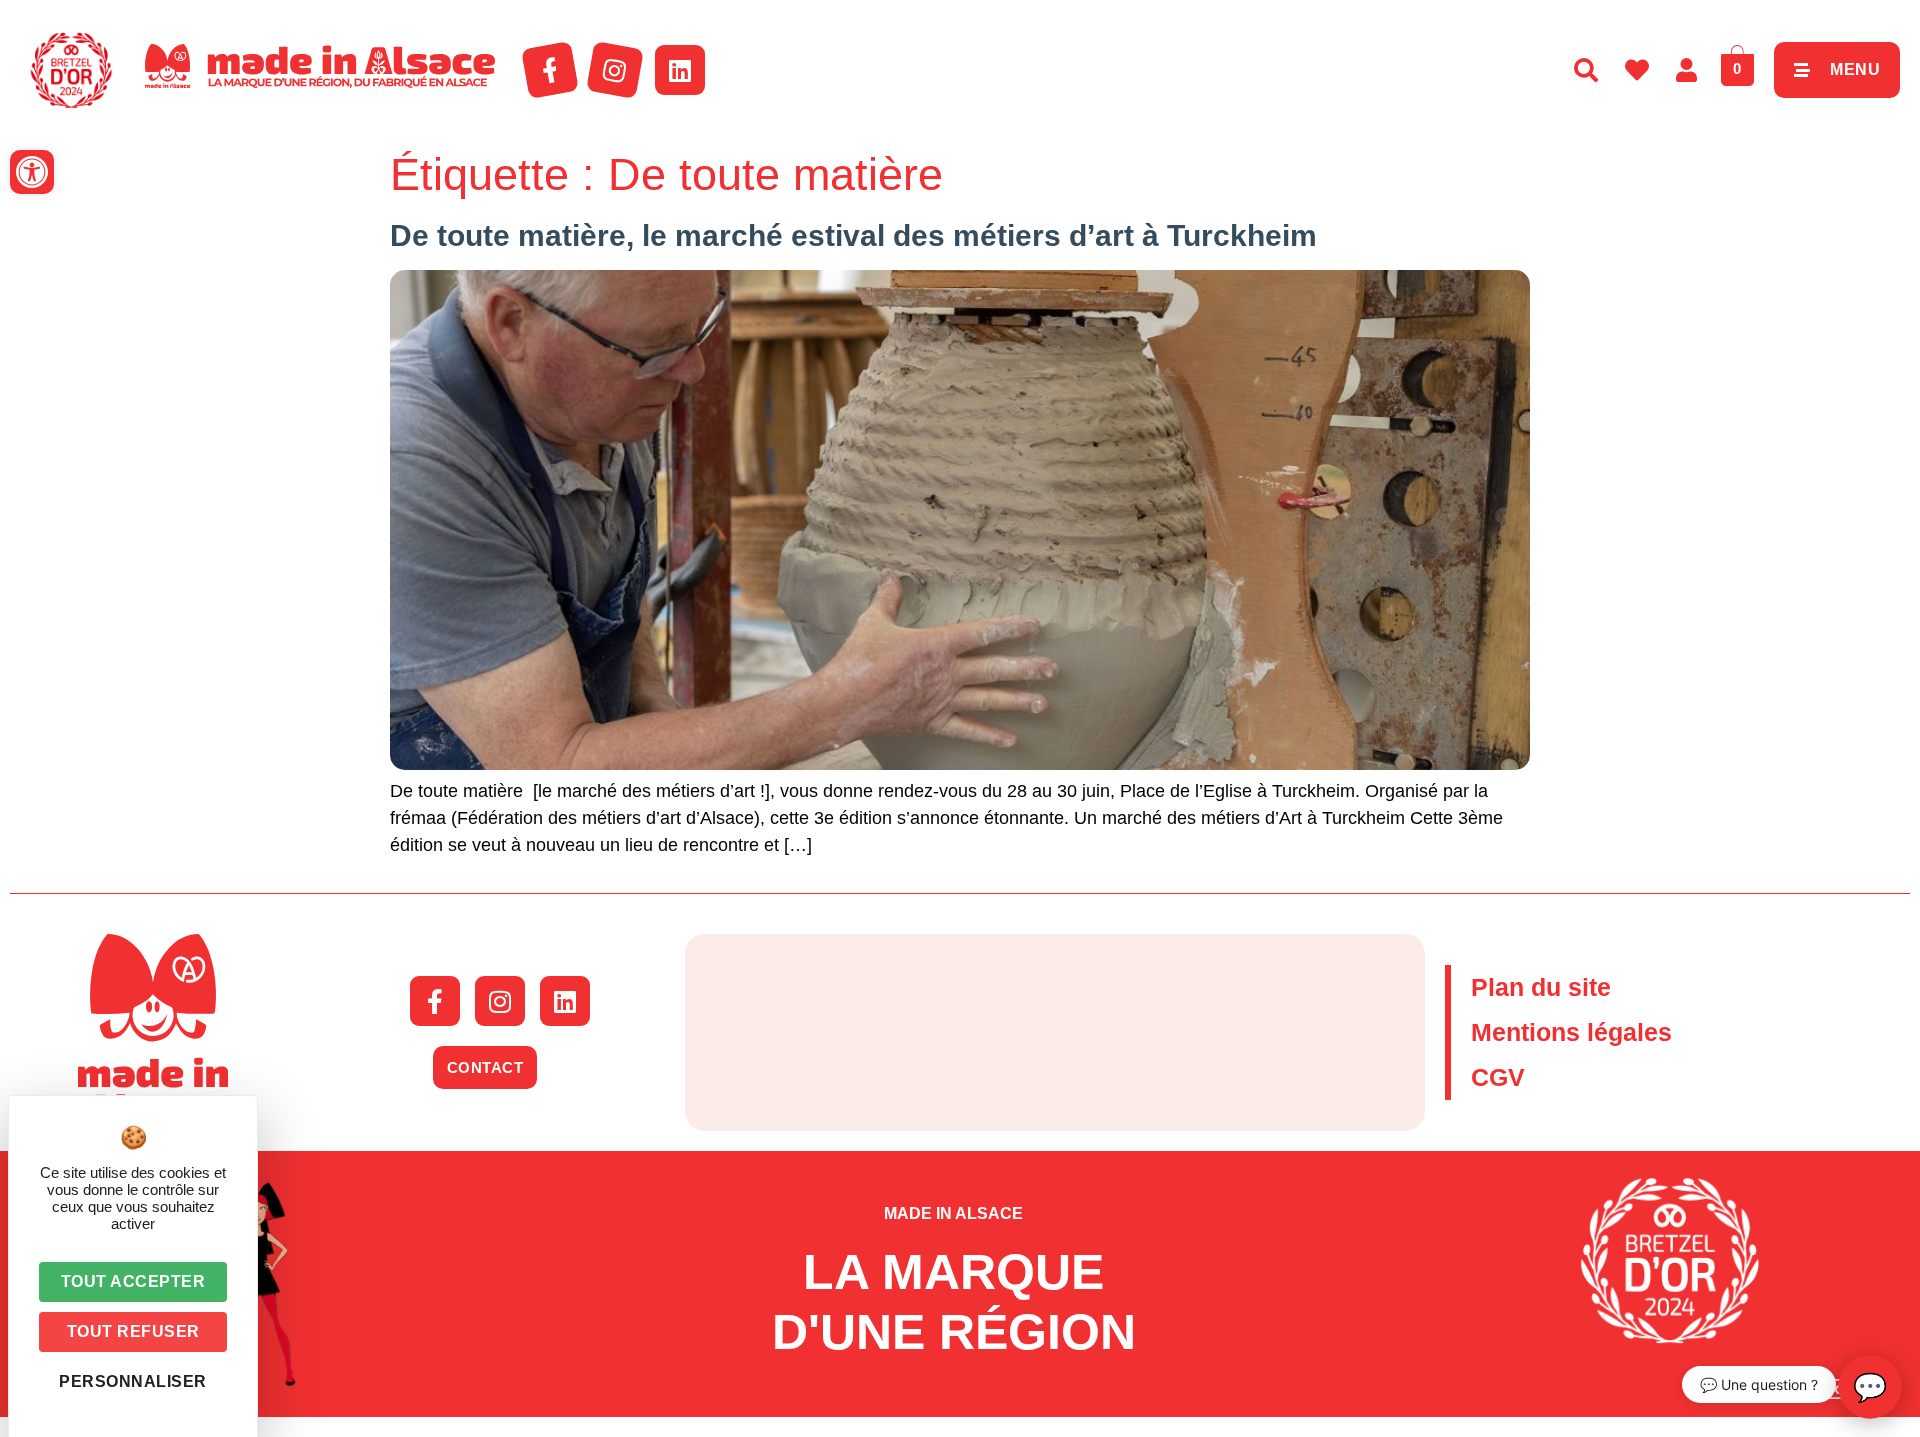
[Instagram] (615, 70)
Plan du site (1541, 987)
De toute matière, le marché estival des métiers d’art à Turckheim (853, 235)
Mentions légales (1571, 1032)
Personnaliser (133, 1381)
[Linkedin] (680, 70)
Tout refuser (133, 1331)
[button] (32, 172)
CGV (1498, 1077)
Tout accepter (133, 1281)
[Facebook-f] (550, 70)
